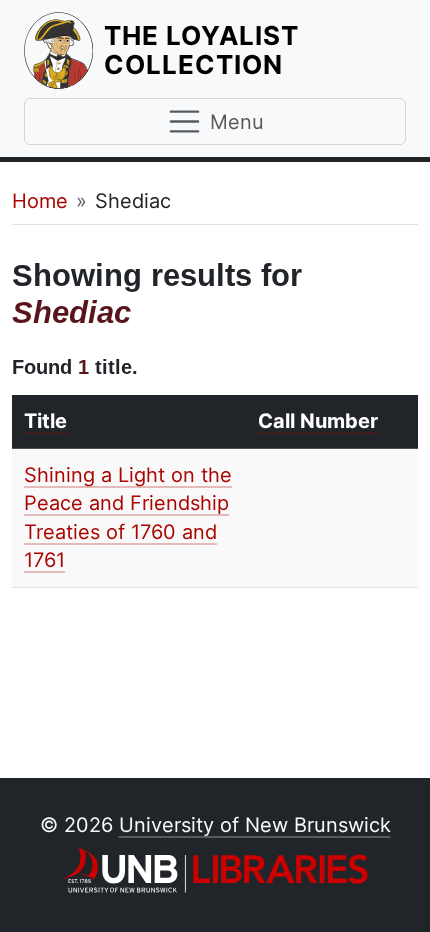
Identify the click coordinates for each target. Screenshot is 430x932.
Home (40, 201)
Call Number (318, 421)
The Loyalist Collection (255, 50)
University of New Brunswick (255, 825)
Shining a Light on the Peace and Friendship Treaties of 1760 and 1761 (128, 518)
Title (45, 421)
